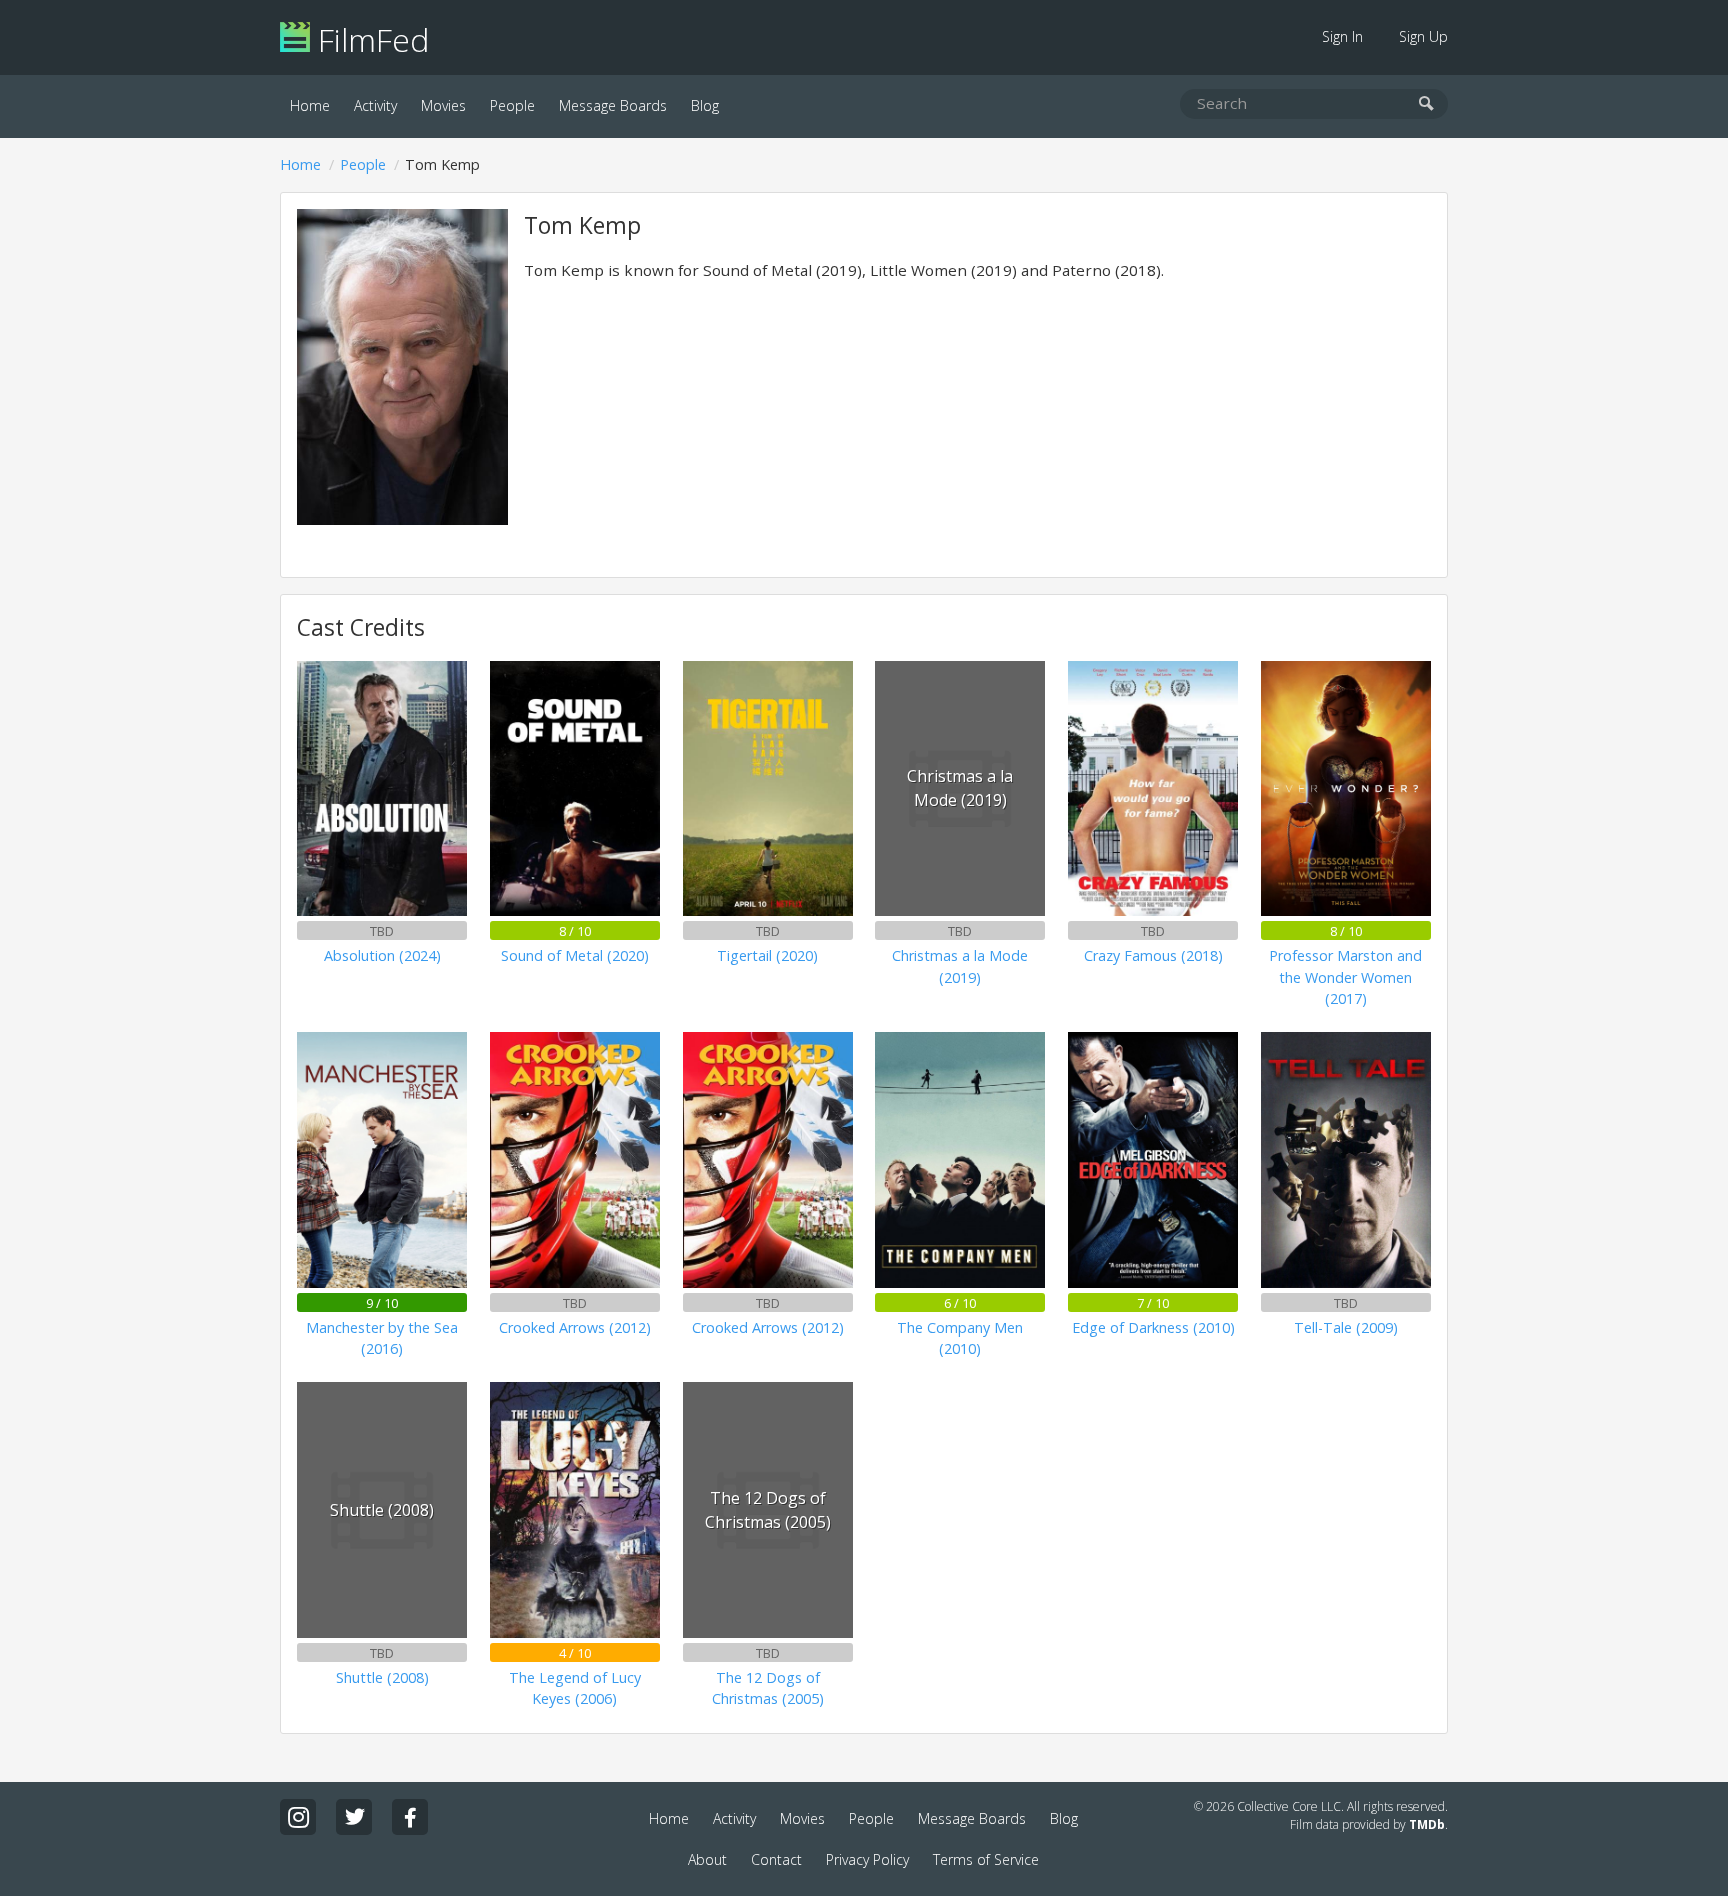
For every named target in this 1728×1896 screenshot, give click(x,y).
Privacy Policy (867, 1859)
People (512, 105)
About (707, 1859)
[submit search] (1426, 104)
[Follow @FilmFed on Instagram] (298, 1817)
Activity (375, 105)
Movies (443, 105)
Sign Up (1423, 36)
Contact (776, 1859)
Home (310, 105)
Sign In (1342, 36)
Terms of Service (986, 1859)
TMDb (1427, 1824)
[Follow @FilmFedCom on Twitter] (354, 1817)
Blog (705, 105)
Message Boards (613, 105)
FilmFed (369, 39)
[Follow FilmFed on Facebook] (410, 1817)
